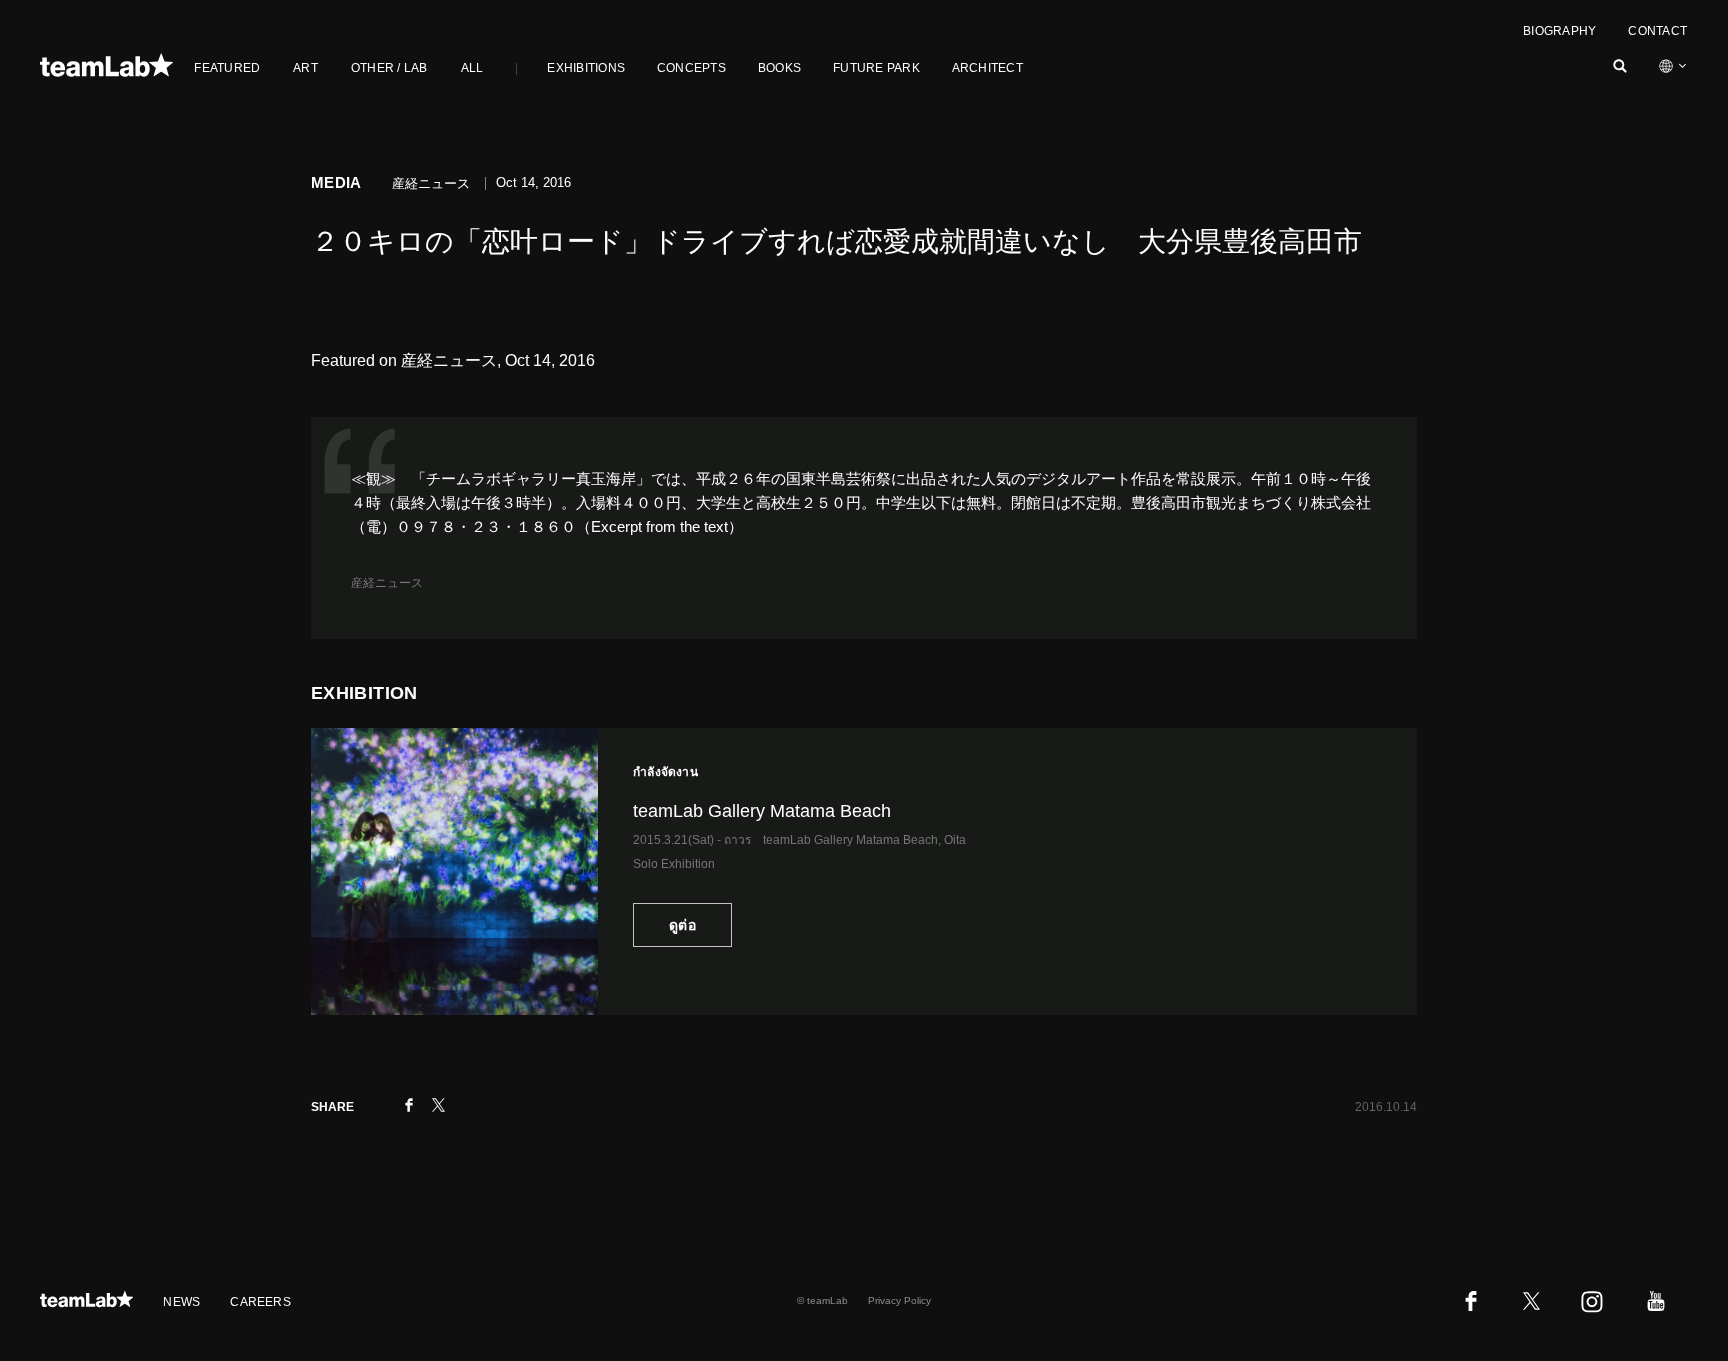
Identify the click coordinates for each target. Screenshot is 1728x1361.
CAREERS (260, 1302)
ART (305, 68)
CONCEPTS (691, 68)
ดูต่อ (682, 925)
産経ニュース (387, 583)
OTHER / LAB (389, 68)
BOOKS (779, 68)
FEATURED (227, 68)
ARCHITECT (987, 68)
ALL (472, 68)
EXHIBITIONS (586, 68)
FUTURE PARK (876, 68)
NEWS (181, 1302)
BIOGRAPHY (1559, 31)
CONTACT (1657, 31)
